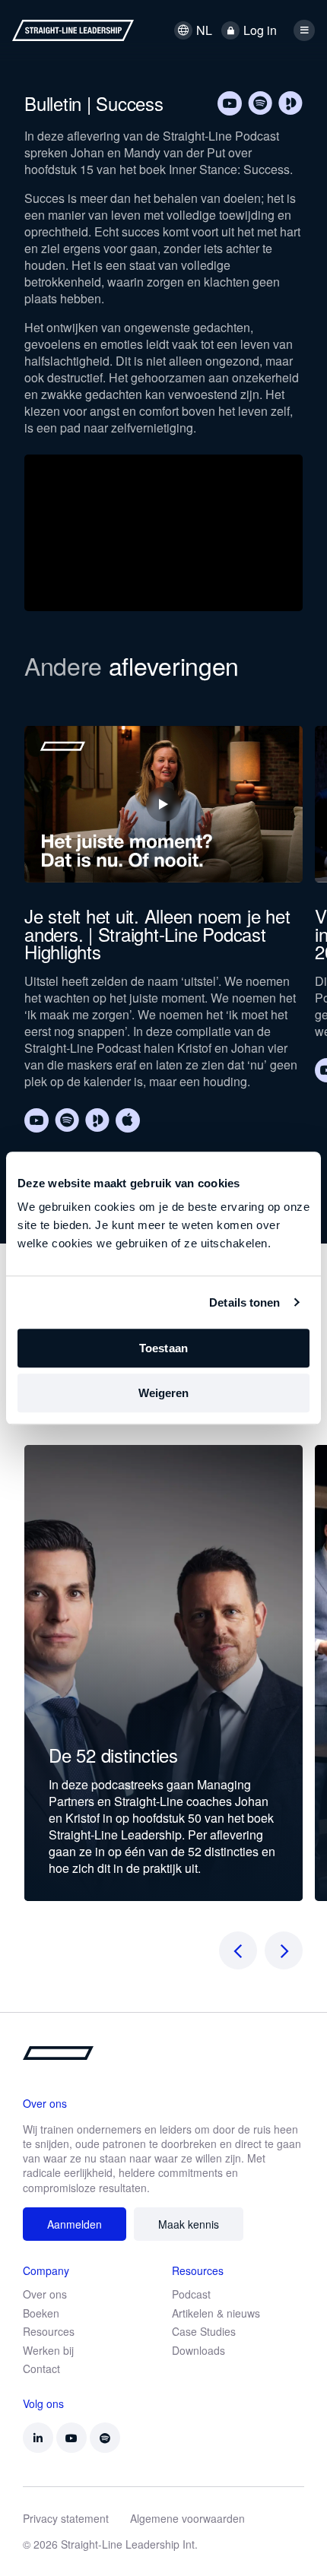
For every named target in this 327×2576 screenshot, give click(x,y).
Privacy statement (66, 2518)
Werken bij (48, 2350)
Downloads (198, 2350)
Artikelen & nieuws (216, 2313)
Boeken (41, 2313)
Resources (49, 2331)
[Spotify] (260, 103)
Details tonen (244, 1302)
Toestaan (163, 1348)
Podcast (191, 2294)
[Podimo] (290, 103)
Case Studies (204, 2331)
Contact (41, 2368)
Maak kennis (189, 2224)
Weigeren (164, 1393)
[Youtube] (230, 103)
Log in (260, 30)
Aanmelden (75, 2224)
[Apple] (128, 1120)
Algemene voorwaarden (187, 2518)
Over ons (45, 2294)
